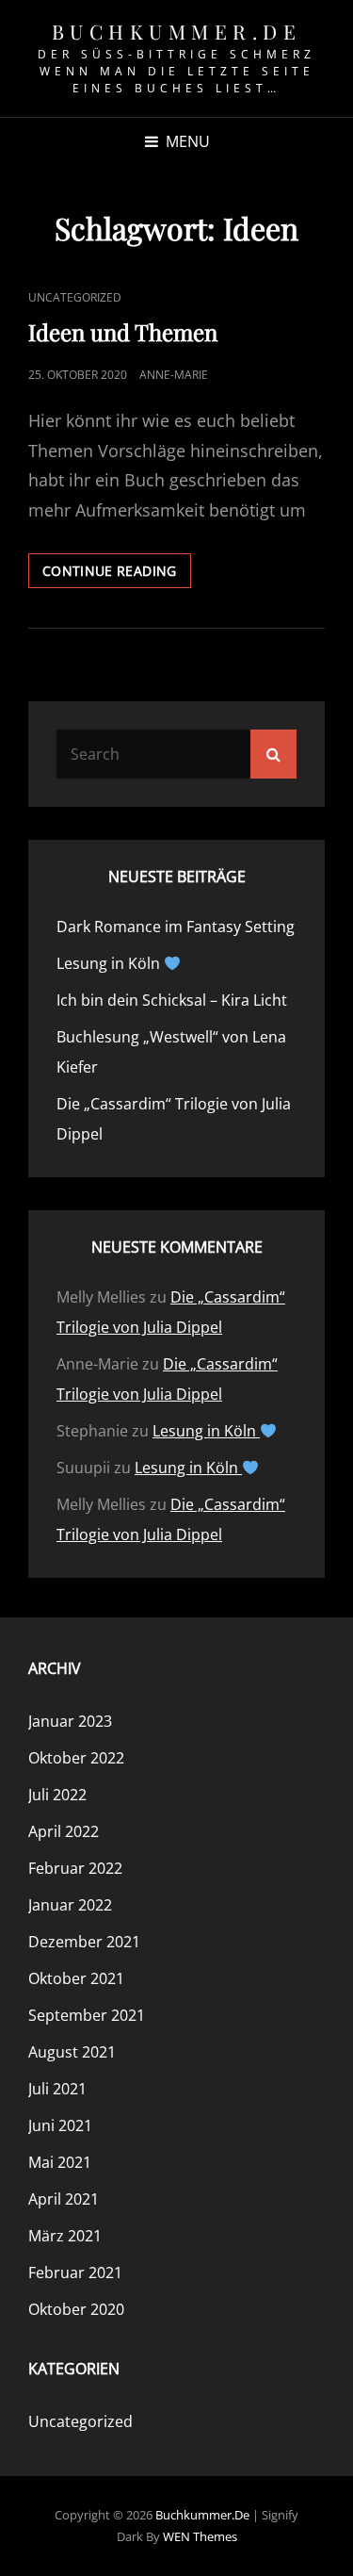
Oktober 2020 (76, 2309)
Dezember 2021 (84, 1942)
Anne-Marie (174, 375)
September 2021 (87, 2015)
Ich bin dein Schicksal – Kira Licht (172, 1000)
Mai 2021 (60, 2162)
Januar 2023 (70, 1721)
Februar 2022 (75, 1868)
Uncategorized (75, 297)
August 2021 (72, 2052)
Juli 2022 (57, 1795)
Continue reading (117, 574)
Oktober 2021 (76, 1978)
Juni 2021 (60, 2125)
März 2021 (65, 2236)
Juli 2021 (57, 2089)
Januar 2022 (70, 1905)
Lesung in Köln (110, 963)
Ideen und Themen (123, 332)
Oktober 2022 (76, 1758)
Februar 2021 (75, 2272)
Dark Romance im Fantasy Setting (176, 927)
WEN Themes (200, 2536)
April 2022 (64, 1831)
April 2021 (64, 2199)
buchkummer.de (177, 31)
